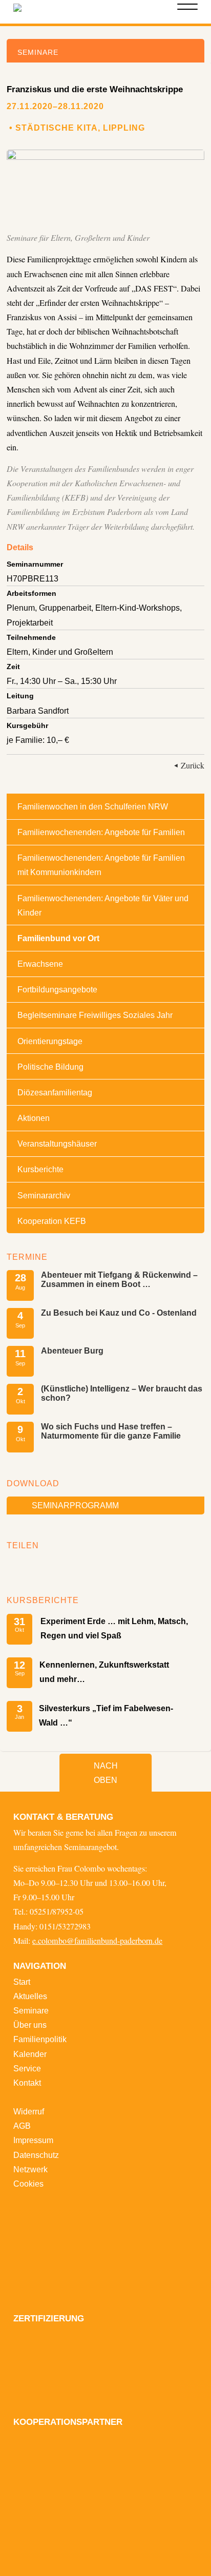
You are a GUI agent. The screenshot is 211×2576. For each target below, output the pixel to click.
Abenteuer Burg (72, 1351)
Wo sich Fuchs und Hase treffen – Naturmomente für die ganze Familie (111, 1431)
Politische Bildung (50, 1067)
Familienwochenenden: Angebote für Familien (101, 832)
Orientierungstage (50, 1041)
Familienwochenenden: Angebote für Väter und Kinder (103, 905)
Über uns (30, 2025)
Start (22, 1982)
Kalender (30, 2054)
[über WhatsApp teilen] (47, 1567)
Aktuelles (30, 1996)
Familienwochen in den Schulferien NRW (93, 806)
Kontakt (27, 2083)
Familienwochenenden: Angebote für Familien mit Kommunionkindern (101, 865)
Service (27, 2068)
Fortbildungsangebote (57, 989)
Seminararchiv (44, 1195)
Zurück (193, 765)
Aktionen (34, 1118)
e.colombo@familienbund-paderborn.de (97, 1941)
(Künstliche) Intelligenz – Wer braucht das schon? (122, 1393)
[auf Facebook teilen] (17, 1567)
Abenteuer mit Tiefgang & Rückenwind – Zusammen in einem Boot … (119, 1279)
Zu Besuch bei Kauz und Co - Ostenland (119, 1313)
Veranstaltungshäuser (57, 1144)
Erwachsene (40, 964)
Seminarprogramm (75, 1505)
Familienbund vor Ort (58, 938)
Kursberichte (40, 1169)
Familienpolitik (40, 2039)
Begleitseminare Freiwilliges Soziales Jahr (95, 1015)
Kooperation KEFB (52, 1221)
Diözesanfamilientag (55, 1092)
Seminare (31, 2010)
